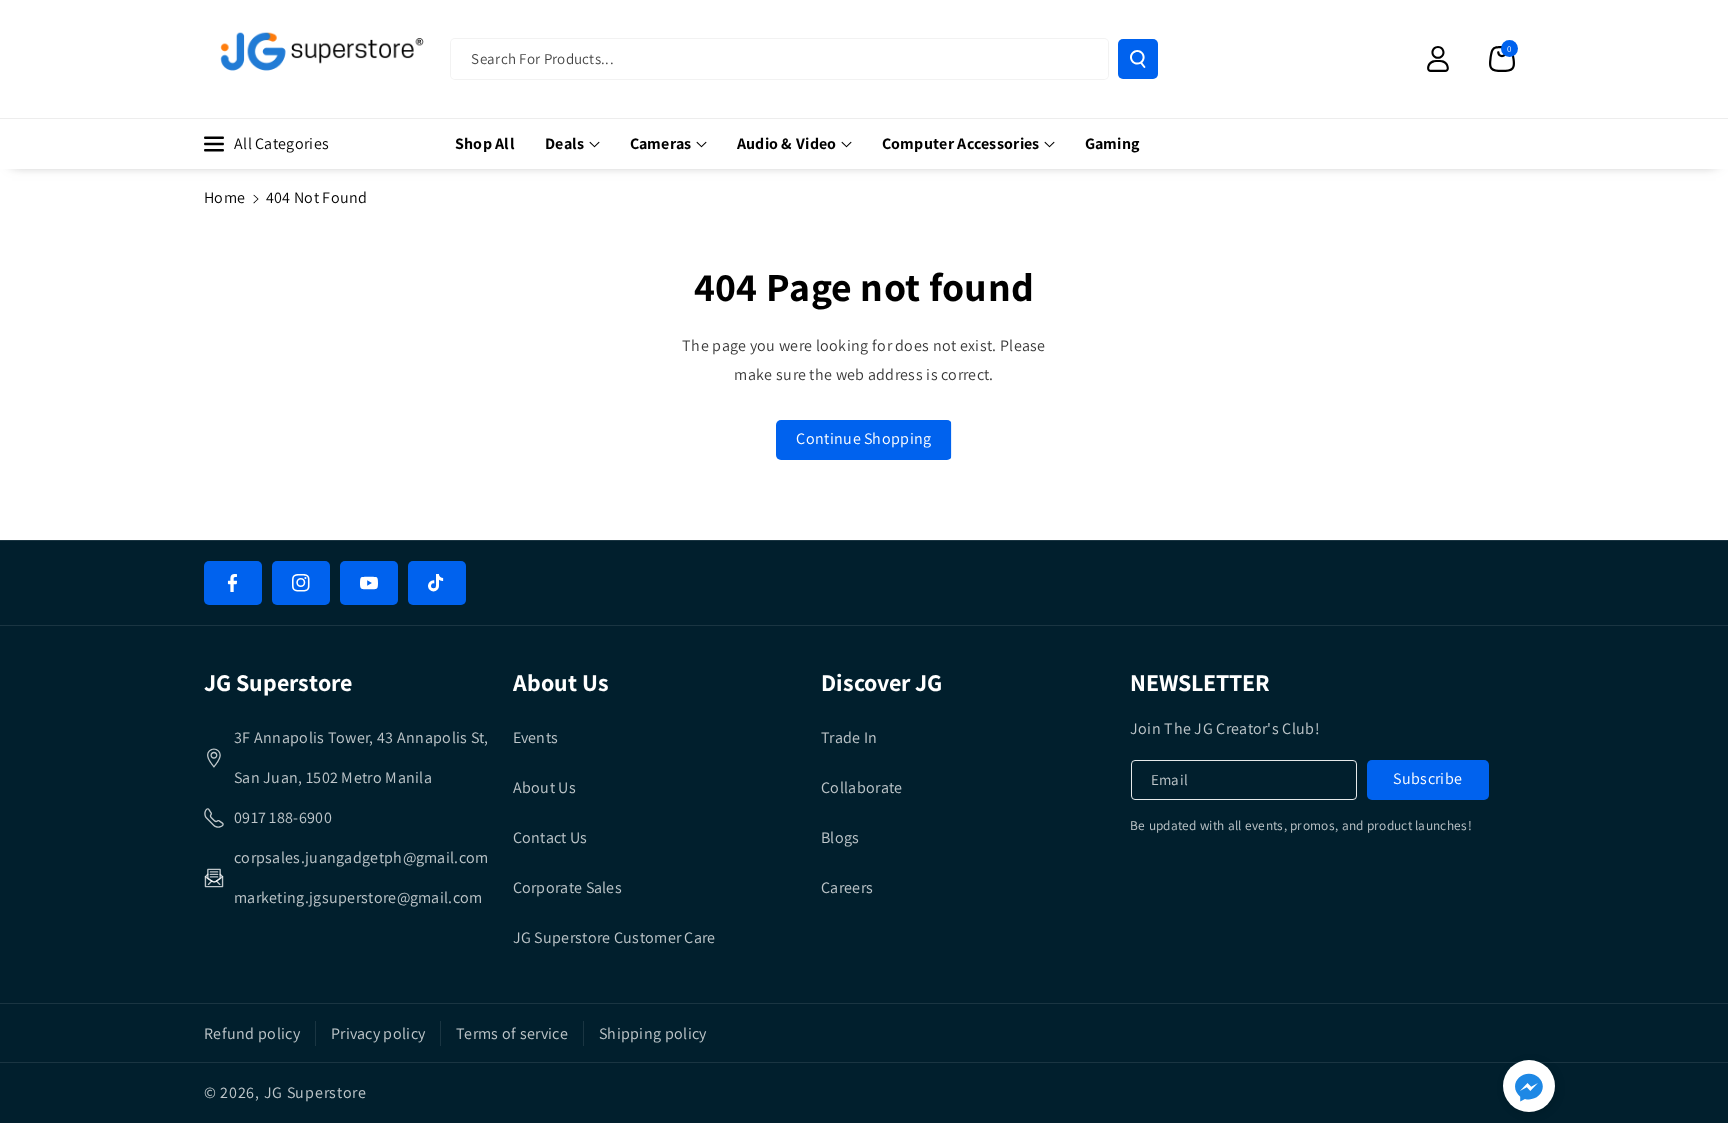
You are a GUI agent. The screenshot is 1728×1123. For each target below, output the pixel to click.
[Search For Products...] (1138, 59)
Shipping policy (653, 1033)
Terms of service (512, 1033)
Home (224, 197)
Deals (565, 143)
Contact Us (550, 837)
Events (536, 737)
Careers (847, 887)
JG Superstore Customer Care (614, 937)
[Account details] (1438, 59)
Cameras (661, 143)
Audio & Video (787, 143)
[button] (1502, 59)
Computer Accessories (961, 143)
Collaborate (861, 787)
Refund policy (252, 1033)
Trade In (849, 737)
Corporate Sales (568, 887)
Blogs (840, 837)
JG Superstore (315, 1092)
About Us (544, 787)
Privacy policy (378, 1033)
